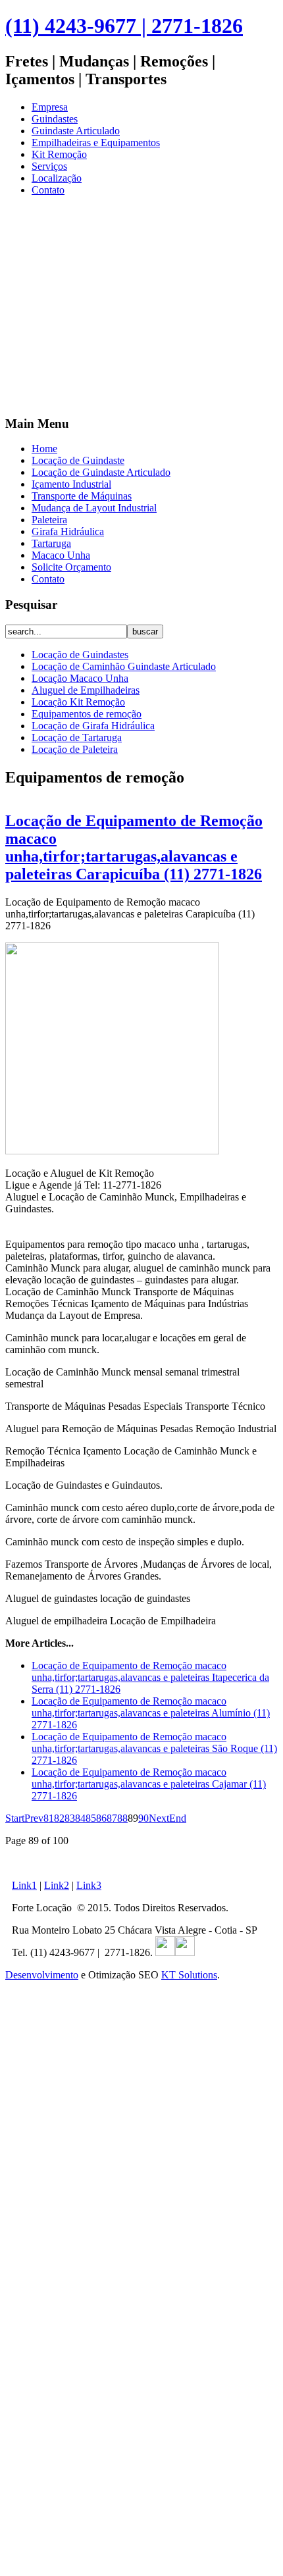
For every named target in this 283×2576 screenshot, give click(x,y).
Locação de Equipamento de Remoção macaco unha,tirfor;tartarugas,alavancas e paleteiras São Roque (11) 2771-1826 (154, 1748)
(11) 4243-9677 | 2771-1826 (124, 26)
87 (112, 1818)
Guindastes (55, 119)
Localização (57, 178)
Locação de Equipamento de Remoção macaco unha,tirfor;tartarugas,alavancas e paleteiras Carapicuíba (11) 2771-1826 (134, 847)
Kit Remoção (59, 154)
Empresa (50, 107)
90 (143, 1818)
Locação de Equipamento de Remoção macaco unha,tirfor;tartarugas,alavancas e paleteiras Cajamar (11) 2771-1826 (149, 1784)
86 (101, 1818)
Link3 (89, 1885)
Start (15, 1818)
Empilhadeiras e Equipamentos (96, 142)
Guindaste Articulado (76, 131)
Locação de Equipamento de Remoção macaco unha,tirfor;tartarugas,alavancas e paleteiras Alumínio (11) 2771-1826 (151, 1713)
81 (49, 1818)
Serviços (49, 166)
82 (59, 1818)
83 (70, 1818)
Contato (48, 190)
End (178, 1818)
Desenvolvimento (42, 1975)
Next (159, 1818)
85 (91, 1818)
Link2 (57, 1885)
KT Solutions (189, 1975)
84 (80, 1818)
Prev (34, 1818)
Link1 (24, 1885)
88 (122, 1818)
